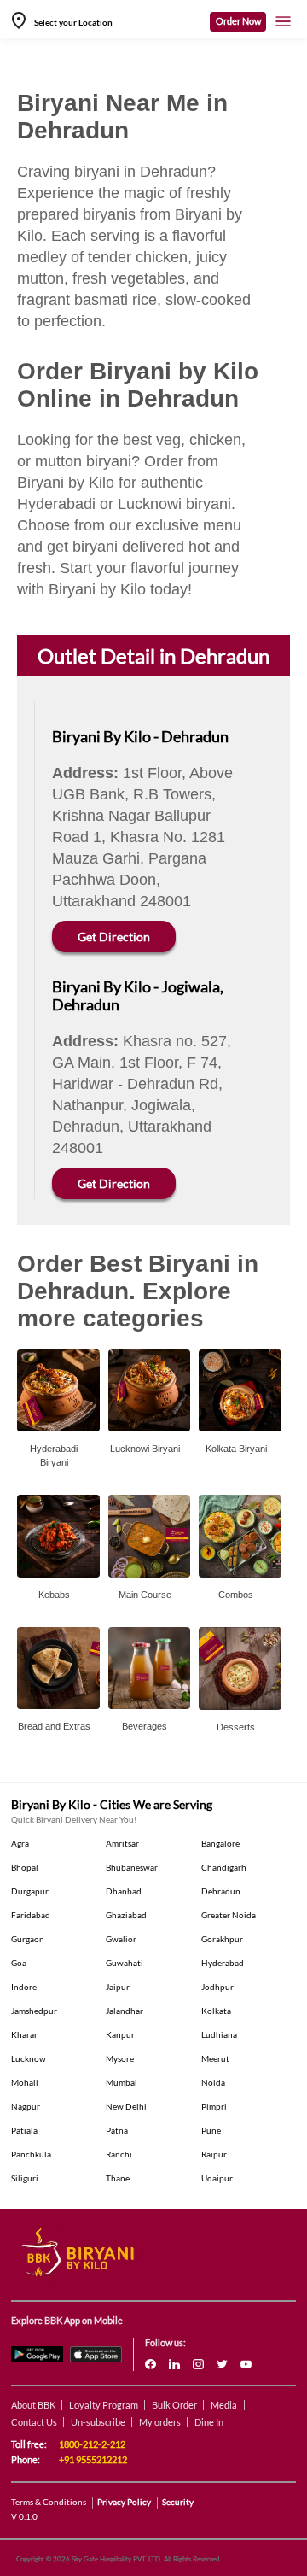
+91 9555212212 (93, 2459)
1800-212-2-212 (92, 2444)
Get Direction (114, 937)
